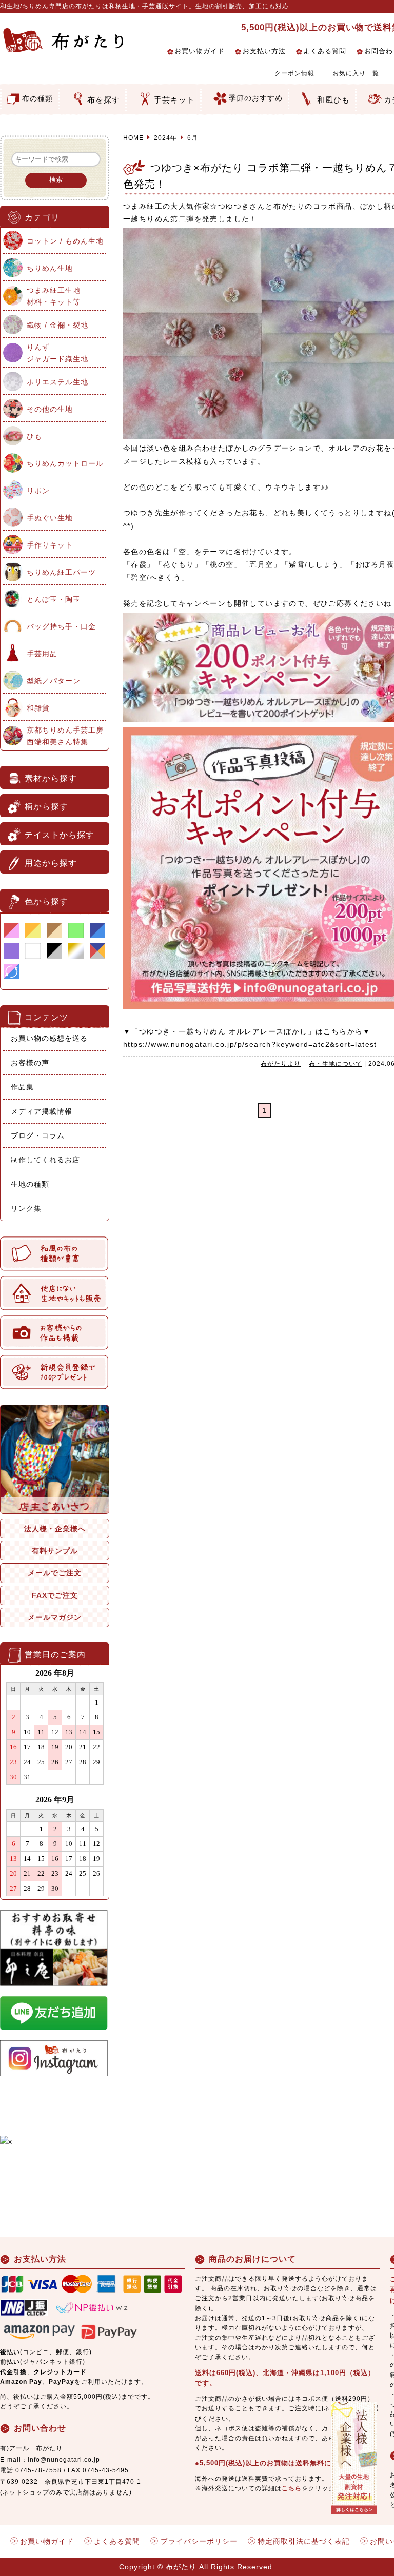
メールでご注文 (55, 1573)
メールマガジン (55, 1617)
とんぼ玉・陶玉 (54, 599)
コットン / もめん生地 (65, 241)
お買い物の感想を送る (49, 1038)
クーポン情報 (294, 73)
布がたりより (281, 1064)
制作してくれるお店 (45, 1160)
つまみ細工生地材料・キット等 (54, 296)
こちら (292, 2488)
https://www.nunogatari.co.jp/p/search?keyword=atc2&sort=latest (250, 1044)
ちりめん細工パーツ (61, 572)
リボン (38, 491)
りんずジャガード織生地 (57, 353)
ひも (34, 436)
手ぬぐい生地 (50, 518)
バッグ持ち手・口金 (61, 626)
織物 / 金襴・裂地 (57, 325)
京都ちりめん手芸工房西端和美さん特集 (65, 736)
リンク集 (26, 1208)
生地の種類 (30, 1184)
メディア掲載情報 (42, 1111)
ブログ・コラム (38, 1135)
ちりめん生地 (50, 268)
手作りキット (50, 545)
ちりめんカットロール (65, 463)
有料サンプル (55, 1551)
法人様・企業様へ (55, 1529)
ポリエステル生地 (57, 382)
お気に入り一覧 (356, 73)
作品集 (22, 1087)
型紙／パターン (54, 681)
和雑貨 (38, 708)
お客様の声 (30, 1063)
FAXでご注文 (55, 1595)
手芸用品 (42, 654)
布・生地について (336, 1064)
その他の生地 (50, 409)
